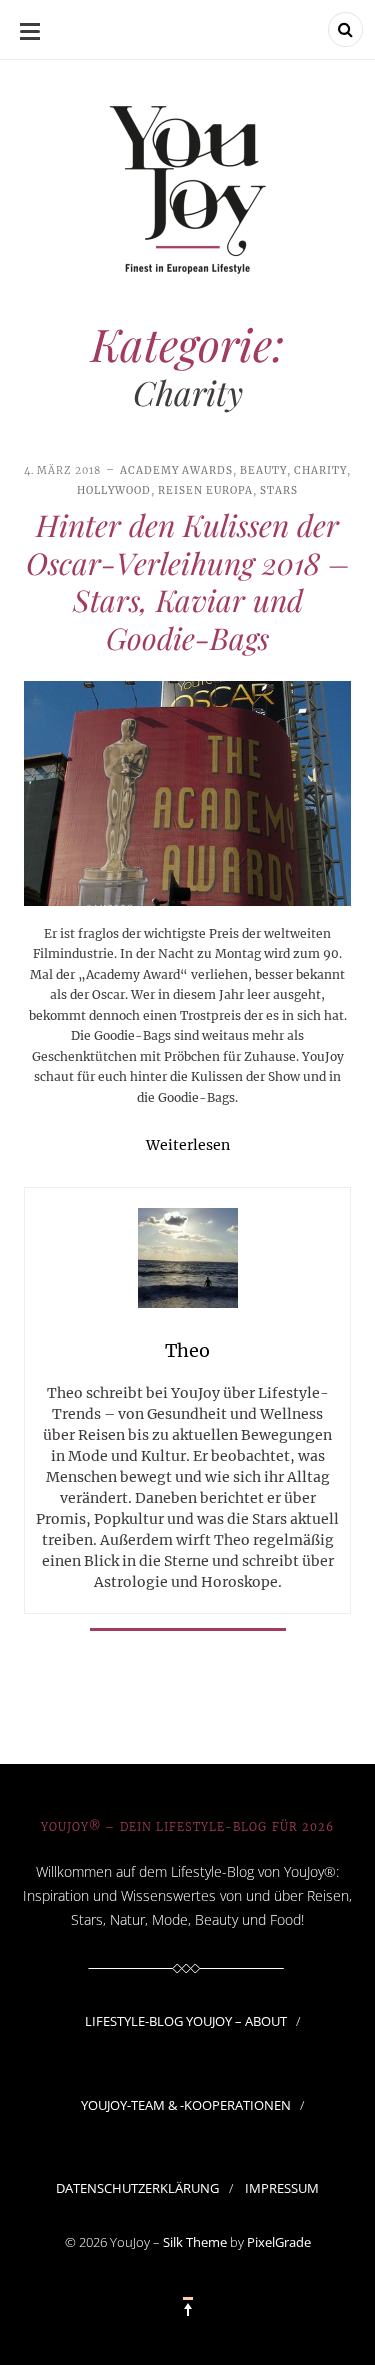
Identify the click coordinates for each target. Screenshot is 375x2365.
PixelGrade (279, 2242)
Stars (279, 490)
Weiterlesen (188, 1145)
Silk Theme (195, 2242)
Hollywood (114, 490)
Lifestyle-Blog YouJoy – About (186, 2021)
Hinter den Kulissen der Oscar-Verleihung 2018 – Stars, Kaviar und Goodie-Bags (188, 581)
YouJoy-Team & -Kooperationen (186, 2105)
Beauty (263, 470)
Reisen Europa (205, 490)
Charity (320, 470)
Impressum (282, 2188)
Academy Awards (176, 470)
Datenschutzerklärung (137, 2188)
